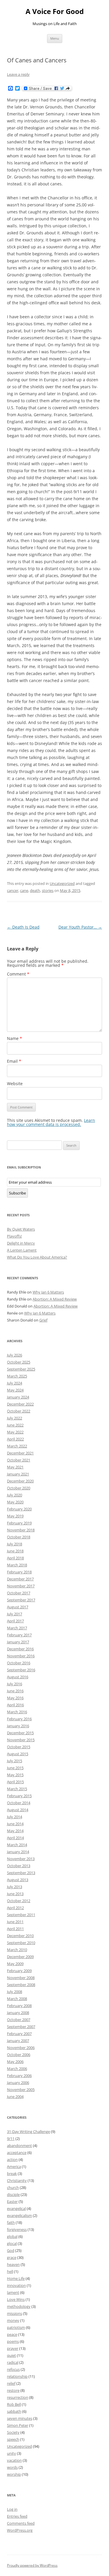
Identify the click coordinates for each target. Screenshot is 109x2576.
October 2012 (19, 1901)
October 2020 (19, 1488)
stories (48, 890)
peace (12, 2334)
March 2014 (17, 1845)
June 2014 (15, 1824)
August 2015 (18, 1754)
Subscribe (17, 1193)
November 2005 (21, 2090)
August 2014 (18, 1810)
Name (15, 1038)
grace (12, 2257)
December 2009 (20, 1957)
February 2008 (19, 2006)
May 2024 (15, 1390)
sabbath (14, 2411)
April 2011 (15, 1929)
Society (13, 2432)
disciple (13, 2194)
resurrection (18, 2397)
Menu (55, 38)
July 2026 (15, 1355)
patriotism (16, 2327)
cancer (13, 890)
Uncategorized (62, 883)
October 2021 (19, 1460)
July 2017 (15, 1614)
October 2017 (19, 1593)
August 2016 (18, 1677)
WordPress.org (20, 2530)
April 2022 (15, 1439)
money (13, 2320)
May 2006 (15, 2062)
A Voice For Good (55, 12)
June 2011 (15, 1922)
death (35, 890)
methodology (19, 2306)
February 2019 (19, 1523)
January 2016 (18, 1726)
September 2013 (21, 1873)
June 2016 (15, 1691)
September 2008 (21, 1985)
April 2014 (15, 1838)
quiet (11, 2355)
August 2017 (18, 1607)
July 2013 (15, 1887)
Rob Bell (14, 2404)
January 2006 (18, 2083)
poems (13, 2341)
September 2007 (21, 2027)
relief (11, 2383)
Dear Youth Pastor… (80, 927)
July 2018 (15, 1544)
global (12, 2236)
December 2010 (20, 1936)
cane (24, 890)
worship (14, 2474)
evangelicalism (19, 2215)
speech (13, 2439)
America (14, 2166)
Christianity (17, 2180)
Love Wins (16, 2299)
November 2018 (21, 1530)
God (11, 2250)
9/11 (11, 2139)
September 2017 (21, 1600)
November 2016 (21, 1656)
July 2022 (15, 1418)
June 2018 (15, 1551)
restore (13, 2390)
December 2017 (20, 1579)
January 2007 (18, 2041)
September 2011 (21, 1915)
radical (13, 2362)
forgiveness (17, 2229)
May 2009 (15, 1964)
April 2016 (15, 1705)
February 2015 (19, 1796)
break (12, 2173)
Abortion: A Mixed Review (55, 1299)
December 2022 (20, 1404)
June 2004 (15, 2097)
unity (11, 2453)
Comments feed (21, 2523)
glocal (12, 2243)
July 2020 (15, 1495)
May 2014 (15, 1831)
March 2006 (17, 2069)
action (12, 2159)
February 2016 (19, 1719)
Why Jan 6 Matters (48, 1292)
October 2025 (19, 1362)
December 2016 (20, 1649)
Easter (12, 2201)
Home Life (16, 2278)
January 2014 (18, 1852)
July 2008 (15, 1992)
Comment (18, 974)
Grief (43, 1320)
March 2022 (17, 1446)
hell (10, 2271)
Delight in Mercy (21, 1243)
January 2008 (18, 2013)
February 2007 (19, 2034)
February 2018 (19, 1572)
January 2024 (18, 1397)
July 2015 (15, 1761)
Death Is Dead (23, 927)
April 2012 (15, 1908)
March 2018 (17, 1565)
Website (15, 1084)
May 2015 (15, 1775)
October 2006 (19, 2055)
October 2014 (19, 1803)
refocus (13, 2369)
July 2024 (15, 1383)
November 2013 (21, 1859)
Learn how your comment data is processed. (51, 1122)
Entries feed (17, 2516)
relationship (17, 2376)
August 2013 (18, 1880)
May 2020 (15, 1502)
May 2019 (15, 1516)
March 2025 (17, 1376)
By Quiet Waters (21, 1229)
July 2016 (15, 1684)
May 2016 (15, 1698)
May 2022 (15, 1432)
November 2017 (21, 1586)
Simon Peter (18, 2425)
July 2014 (15, 1817)
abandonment (19, 2146)
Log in (12, 2509)
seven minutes (20, 2418)
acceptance (17, 2152)
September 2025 (21, 1369)
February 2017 (19, 1635)
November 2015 (21, 1740)
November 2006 (21, 2048)
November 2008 (21, 1978)
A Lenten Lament (22, 1250)
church (13, 2187)
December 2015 (20, 1733)
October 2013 (19, 1866)
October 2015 (19, 1747)
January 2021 (18, 1474)
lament (13, 2292)
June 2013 (15, 1894)
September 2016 (21, 1670)
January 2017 (18, 1642)
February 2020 (19, 1509)
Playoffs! (14, 1236)
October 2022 (19, 1411)
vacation (14, 2460)
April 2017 (15, 1621)
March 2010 (17, 1950)
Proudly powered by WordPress (32, 2565)
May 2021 (15, 1467)
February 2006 (19, 2076)
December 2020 (20, 1481)
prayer (13, 2348)
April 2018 (15, 1558)
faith (11, 2222)
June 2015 (15, 1768)
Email (14, 1061)
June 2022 (15, 1425)
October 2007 (19, 2020)
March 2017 (17, 1628)
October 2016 (19, 1663)
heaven (13, 2264)
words (12, 2467)
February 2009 (19, 1971)
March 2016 (17, 1712)
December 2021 (20, 1453)
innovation (16, 2285)
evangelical (16, 2208)
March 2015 (17, 1789)
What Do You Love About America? (37, 1257)
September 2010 (21, 1943)
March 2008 (17, 1999)
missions (15, 2313)
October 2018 (19, 1537)
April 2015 (15, 1782)
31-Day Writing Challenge (28, 2132)
